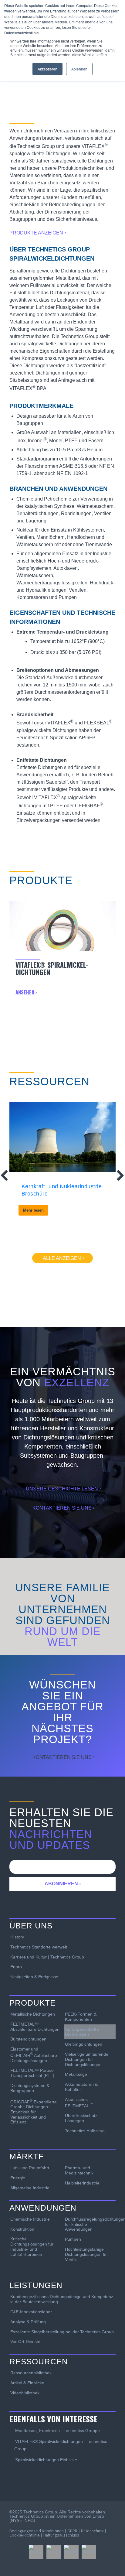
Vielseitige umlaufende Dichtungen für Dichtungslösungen (87, 2059)
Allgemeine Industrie (30, 2188)
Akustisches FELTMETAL (79, 2102)
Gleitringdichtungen (84, 2044)
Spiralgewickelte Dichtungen (82, 2032)
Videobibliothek (25, 2393)
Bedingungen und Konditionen (37, 2531)
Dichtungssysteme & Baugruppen (30, 2088)
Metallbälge (76, 2074)
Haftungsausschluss (61, 2535)
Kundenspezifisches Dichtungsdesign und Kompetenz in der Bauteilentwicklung (62, 2299)
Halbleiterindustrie (82, 2183)
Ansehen (25, 992)
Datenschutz (92, 2531)
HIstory (17, 1937)
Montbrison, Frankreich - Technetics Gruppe (57, 2431)
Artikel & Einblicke (27, 2383)
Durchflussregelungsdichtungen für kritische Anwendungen (90, 2224)
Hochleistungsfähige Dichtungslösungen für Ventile (86, 2254)
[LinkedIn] (71, 2552)
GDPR (72, 2531)
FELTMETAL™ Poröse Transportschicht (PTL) (32, 2073)
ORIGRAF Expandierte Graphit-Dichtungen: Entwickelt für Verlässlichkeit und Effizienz (34, 2111)
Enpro (16, 1967)
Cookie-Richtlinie (25, 2535)
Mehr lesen (33, 1210)
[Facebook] (36, 2552)
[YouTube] (89, 2552)
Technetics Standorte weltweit (39, 1947)
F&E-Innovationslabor (31, 2312)
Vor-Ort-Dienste (25, 2342)
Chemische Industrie (30, 2219)
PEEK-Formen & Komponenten (81, 2017)
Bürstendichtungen (28, 2039)
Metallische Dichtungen (33, 2014)
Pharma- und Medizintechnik (79, 2170)
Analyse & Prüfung (28, 2322)
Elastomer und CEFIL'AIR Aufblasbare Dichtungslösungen (34, 2055)
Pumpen (73, 2239)
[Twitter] (54, 2552)
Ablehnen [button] (79, 69)
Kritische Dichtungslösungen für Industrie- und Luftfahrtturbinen (32, 2246)
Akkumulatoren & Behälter (81, 2087)
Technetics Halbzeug (85, 2131)
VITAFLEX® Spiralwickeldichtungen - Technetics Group (61, 2445)
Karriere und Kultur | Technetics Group (47, 1957)
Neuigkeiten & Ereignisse (34, 1977)
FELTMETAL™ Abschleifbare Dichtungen (35, 2027)
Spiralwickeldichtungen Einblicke (46, 2460)
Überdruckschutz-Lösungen (82, 2118)
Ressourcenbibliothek (31, 2373)
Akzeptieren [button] (47, 69)
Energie (18, 2178)
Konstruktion (22, 2229)
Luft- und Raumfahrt (30, 2168)
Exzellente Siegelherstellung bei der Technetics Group (62, 2332)
